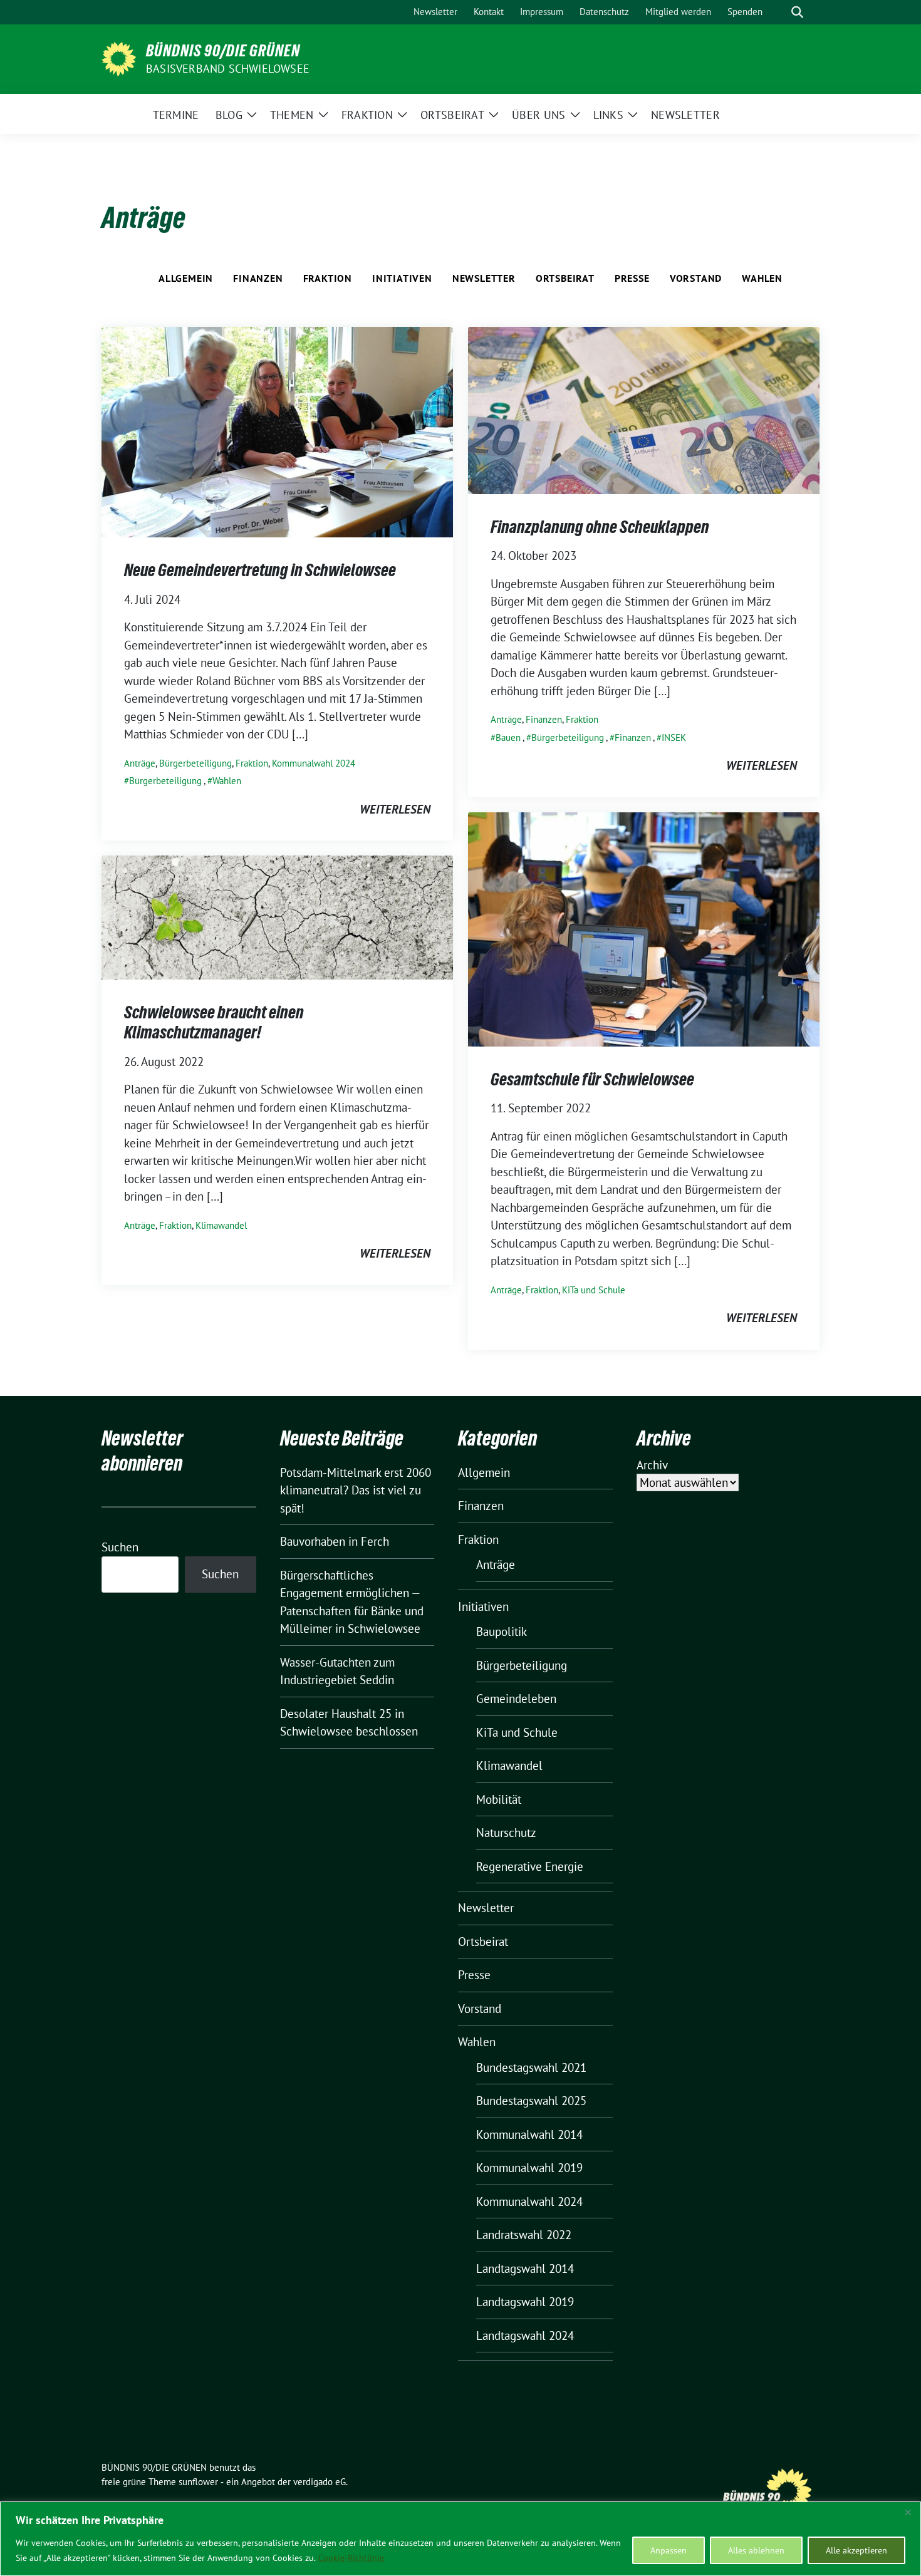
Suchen (120, 1547)
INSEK (674, 737)
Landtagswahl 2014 (525, 2268)
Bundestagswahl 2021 (531, 2067)
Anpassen (669, 2550)
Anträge (140, 763)
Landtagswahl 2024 (525, 2335)
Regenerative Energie (530, 1866)
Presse (632, 278)
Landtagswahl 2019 (525, 2302)
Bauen (508, 737)
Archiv (652, 1465)
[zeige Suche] (797, 12)
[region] (460, 2539)
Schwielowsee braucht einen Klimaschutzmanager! (214, 1022)
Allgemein (186, 278)
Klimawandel (221, 1225)
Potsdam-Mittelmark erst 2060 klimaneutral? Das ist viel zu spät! (356, 1490)
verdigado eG (320, 2482)
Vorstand (696, 278)
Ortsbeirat (565, 278)
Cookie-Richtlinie (351, 2558)
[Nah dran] (908, 2512)
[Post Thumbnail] (277, 431)
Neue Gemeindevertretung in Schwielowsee (260, 570)
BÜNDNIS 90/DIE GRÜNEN (223, 51)
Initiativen (402, 278)
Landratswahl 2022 (524, 2235)
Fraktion (328, 278)
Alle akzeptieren (856, 2550)
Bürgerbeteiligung (195, 763)
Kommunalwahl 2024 (314, 763)
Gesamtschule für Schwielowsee (592, 1079)
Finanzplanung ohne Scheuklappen (600, 527)
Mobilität (499, 1799)
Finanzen (258, 278)
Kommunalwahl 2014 (529, 2134)
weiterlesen (395, 809)
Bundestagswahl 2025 (531, 2101)
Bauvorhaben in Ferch (335, 1541)
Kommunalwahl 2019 (529, 2168)
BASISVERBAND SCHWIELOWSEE (228, 69)
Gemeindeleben (516, 1699)
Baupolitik (502, 1632)
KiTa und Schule (594, 1290)
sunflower (198, 2482)
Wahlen (762, 278)
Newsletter (484, 278)
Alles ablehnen (756, 2550)
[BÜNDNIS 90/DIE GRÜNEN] (119, 58)
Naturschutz (506, 1833)
